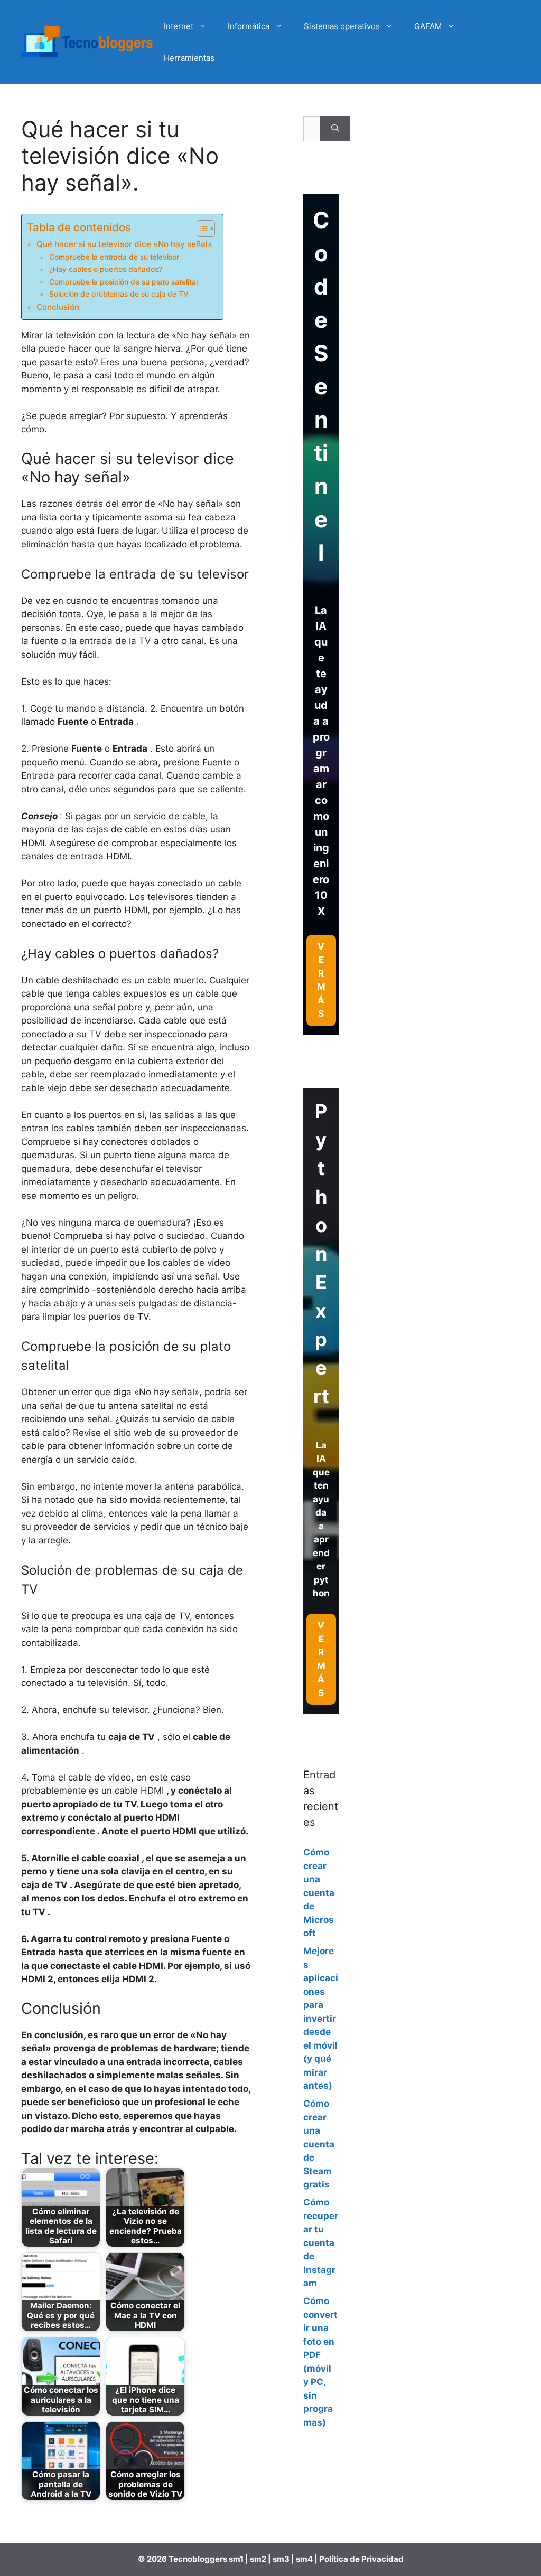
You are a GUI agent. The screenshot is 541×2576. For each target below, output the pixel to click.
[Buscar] (335, 129)
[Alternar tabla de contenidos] (200, 229)
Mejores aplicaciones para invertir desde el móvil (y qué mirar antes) (321, 2018)
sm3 (281, 2559)
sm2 (259, 2559)
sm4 (305, 2559)
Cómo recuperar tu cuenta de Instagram (321, 2243)
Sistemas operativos (342, 26)
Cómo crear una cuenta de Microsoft (319, 1893)
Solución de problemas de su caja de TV (119, 294)
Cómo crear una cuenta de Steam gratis (319, 2144)
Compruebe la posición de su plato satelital (123, 282)
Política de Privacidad (361, 2559)
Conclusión (58, 307)
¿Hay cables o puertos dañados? (106, 269)
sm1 (237, 2559)
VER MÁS (321, 1659)
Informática (249, 26)
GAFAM (428, 26)
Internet (179, 26)
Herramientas (189, 58)
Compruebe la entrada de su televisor (114, 257)
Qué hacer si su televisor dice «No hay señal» (124, 244)
